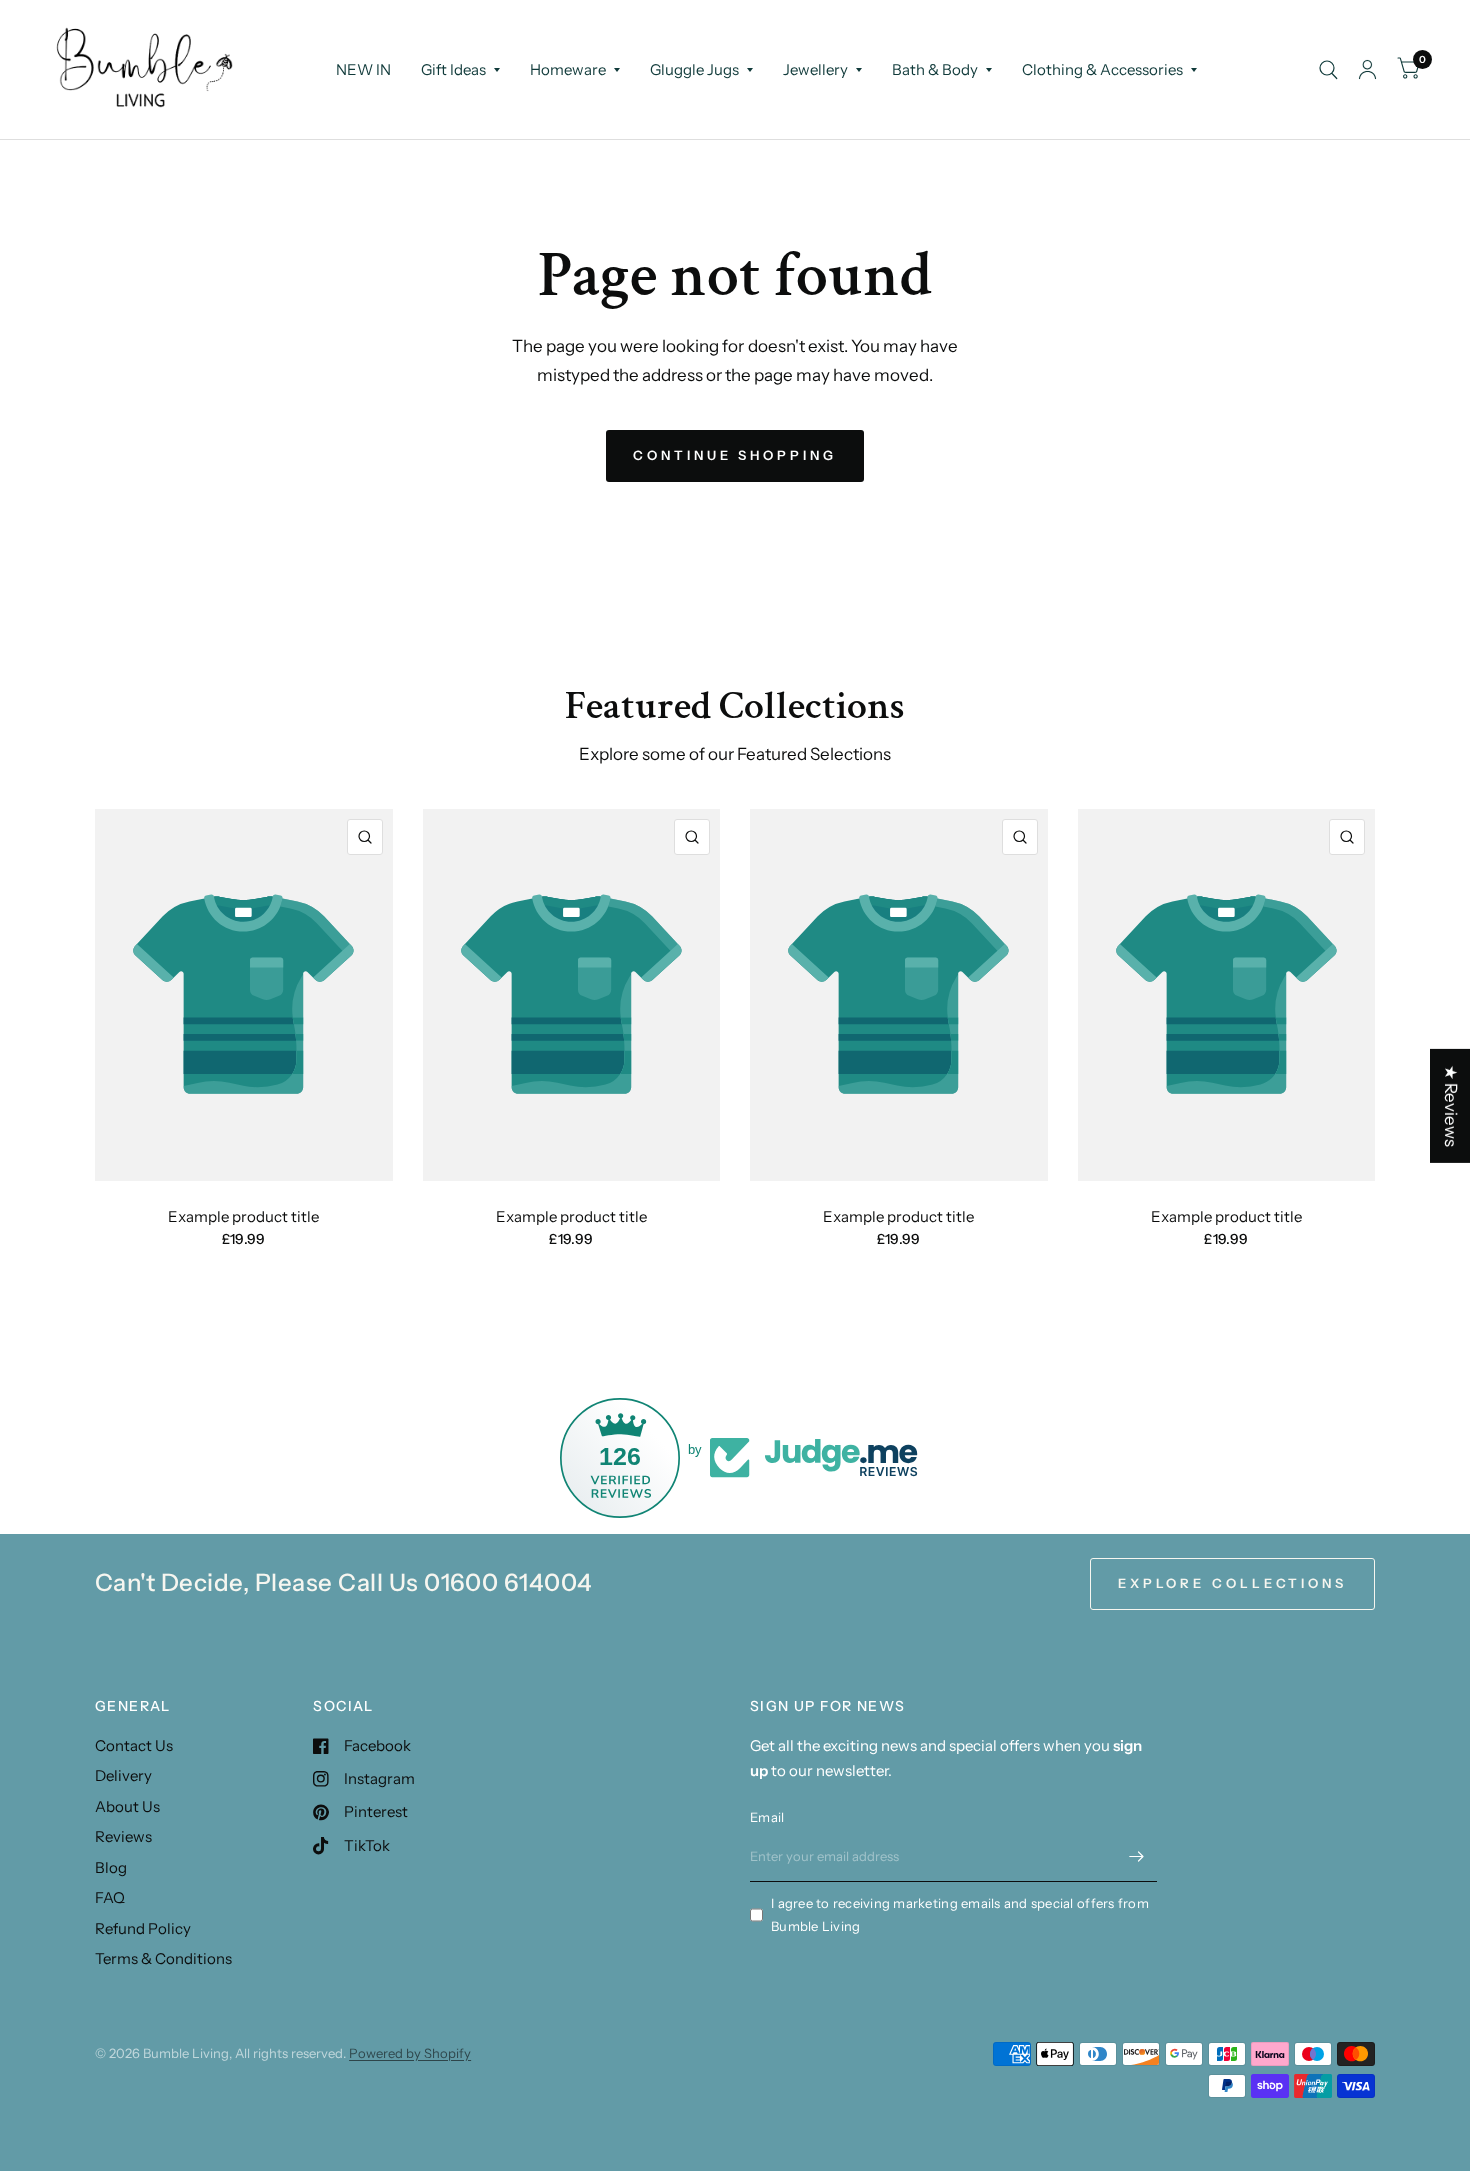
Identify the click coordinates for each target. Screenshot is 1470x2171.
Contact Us (134, 1745)
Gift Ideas (453, 69)
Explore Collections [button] (1232, 1583)
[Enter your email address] (1137, 1856)
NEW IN (363, 69)
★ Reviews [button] (1451, 1105)
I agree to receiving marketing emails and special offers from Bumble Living (960, 1914)
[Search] (1328, 69)
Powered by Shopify (410, 2053)
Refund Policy (143, 1928)
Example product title (243, 1216)
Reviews (123, 1836)
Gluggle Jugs (694, 69)
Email (767, 1817)
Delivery (123, 1775)
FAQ (110, 1897)
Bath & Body (935, 69)
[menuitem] (363, 70)
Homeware (568, 69)
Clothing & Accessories (1102, 69)
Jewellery (815, 69)
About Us (127, 1806)
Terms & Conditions (163, 1958)
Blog (111, 1867)
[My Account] (1367, 69)
